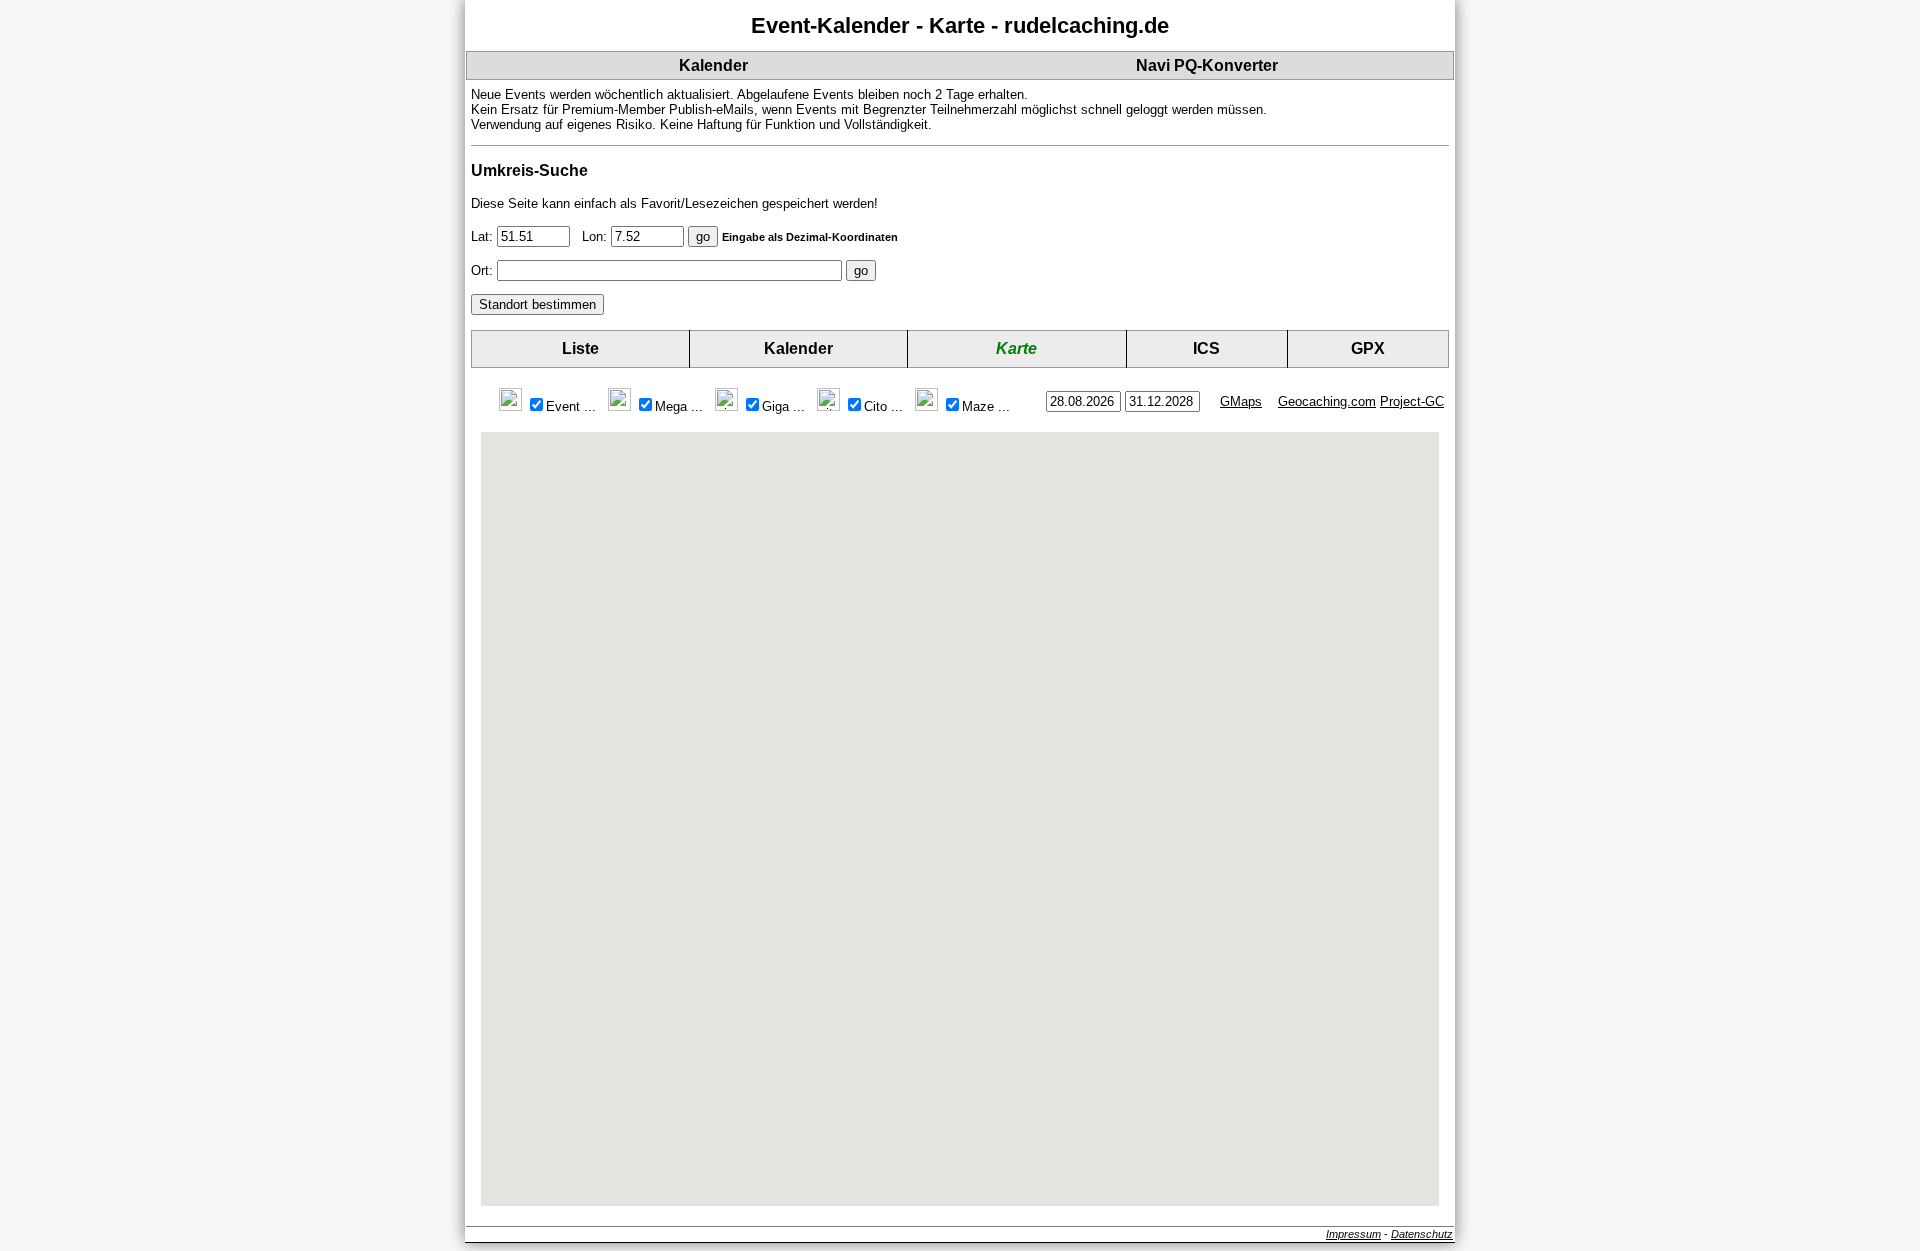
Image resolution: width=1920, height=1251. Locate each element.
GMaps (1241, 401)
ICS (1206, 348)
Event (571, 406)
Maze (986, 406)
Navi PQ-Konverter (1207, 65)
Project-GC (1412, 401)
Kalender (713, 65)
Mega (679, 406)
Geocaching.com (1327, 401)
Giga (783, 406)
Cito (883, 406)
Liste (580, 348)
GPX (1368, 348)
